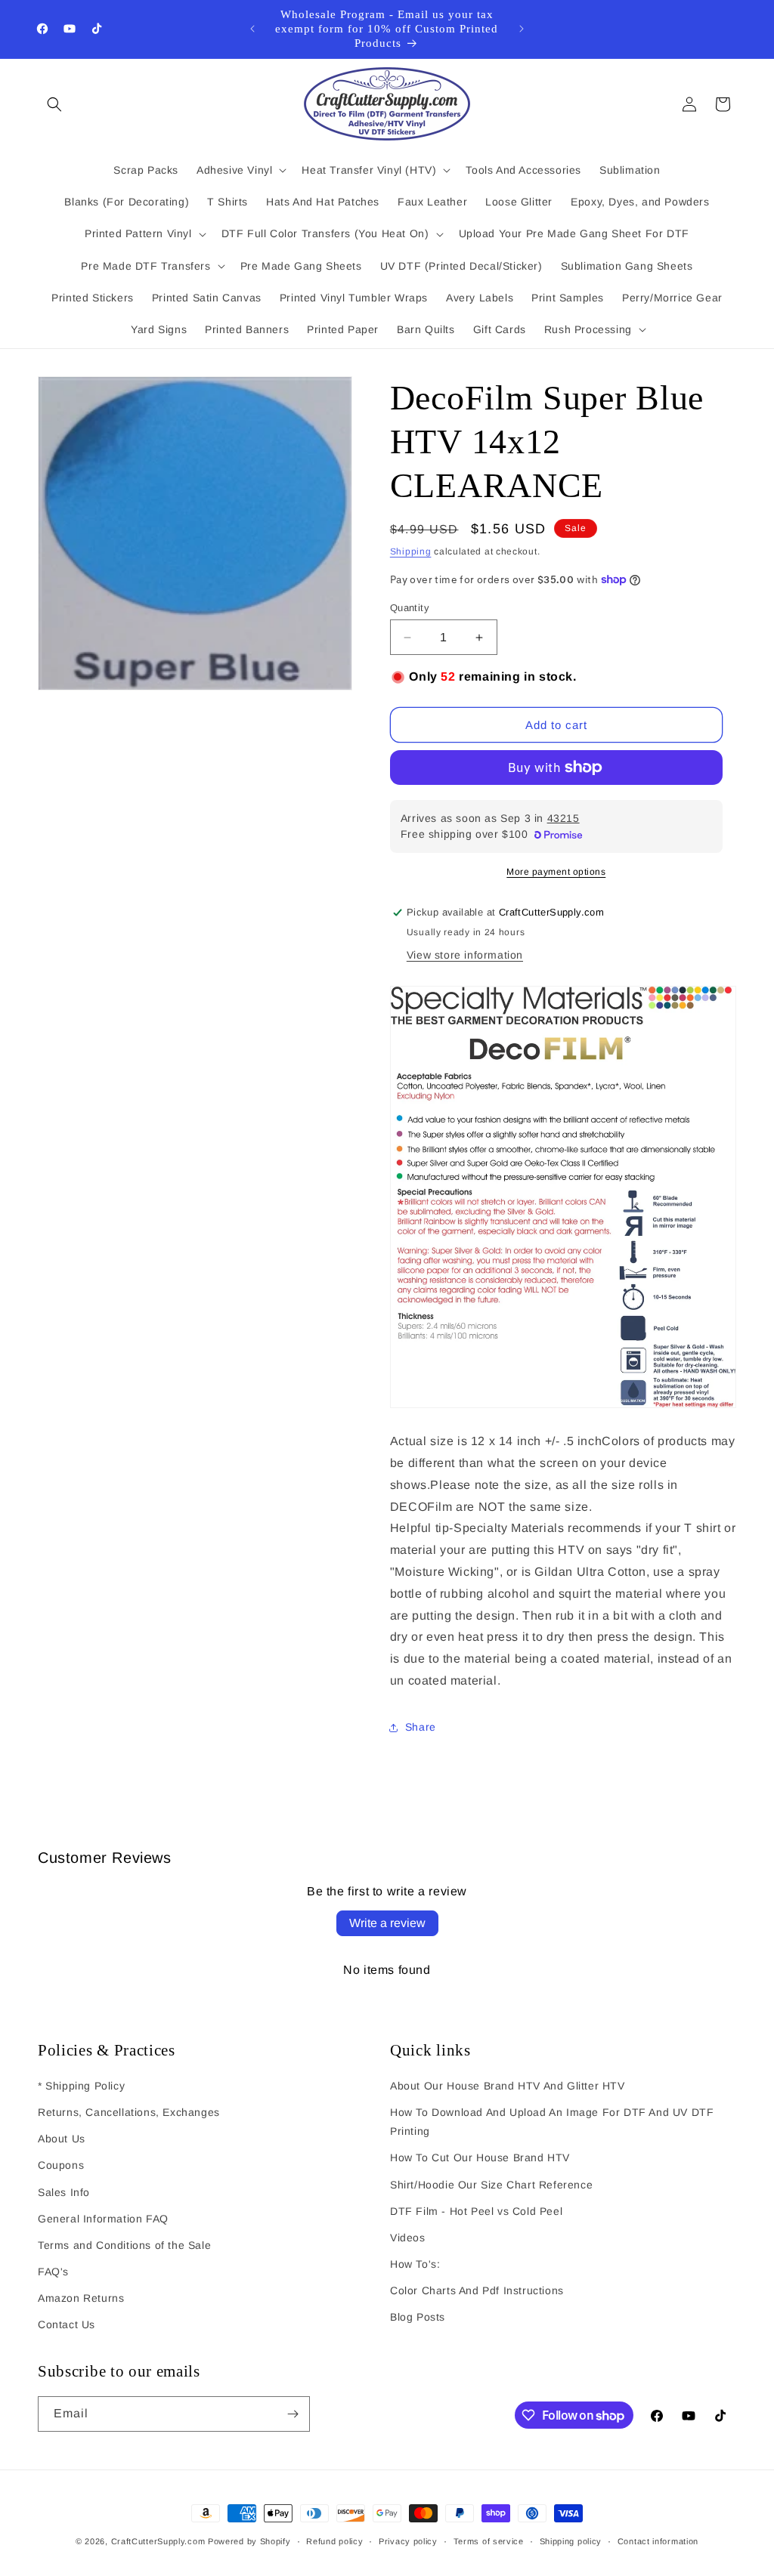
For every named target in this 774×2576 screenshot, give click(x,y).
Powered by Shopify (249, 2541)
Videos (408, 2238)
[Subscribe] (293, 2414)
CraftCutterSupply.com (158, 2541)
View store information (465, 955)
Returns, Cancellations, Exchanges (129, 2112)
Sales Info (64, 2192)
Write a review (387, 1923)
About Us (62, 2139)
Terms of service (489, 2541)
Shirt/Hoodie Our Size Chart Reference (491, 2185)
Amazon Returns (81, 2298)
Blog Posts (418, 2317)
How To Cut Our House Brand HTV (480, 2157)
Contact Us (67, 2324)
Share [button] (421, 1727)
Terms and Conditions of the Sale (124, 2245)
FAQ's (53, 2272)
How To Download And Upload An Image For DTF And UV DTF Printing (552, 2122)
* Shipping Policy (81, 2086)
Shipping (411, 551)
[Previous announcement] (252, 29)
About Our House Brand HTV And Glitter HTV (508, 2086)
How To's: (415, 2264)
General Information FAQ (103, 2219)
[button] (54, 104)
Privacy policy (408, 2541)
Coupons (61, 2165)
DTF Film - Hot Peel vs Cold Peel (476, 2211)
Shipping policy (571, 2541)
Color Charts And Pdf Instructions (477, 2290)
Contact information (658, 2541)
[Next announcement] (522, 29)
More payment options (556, 872)
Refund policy (334, 2541)
